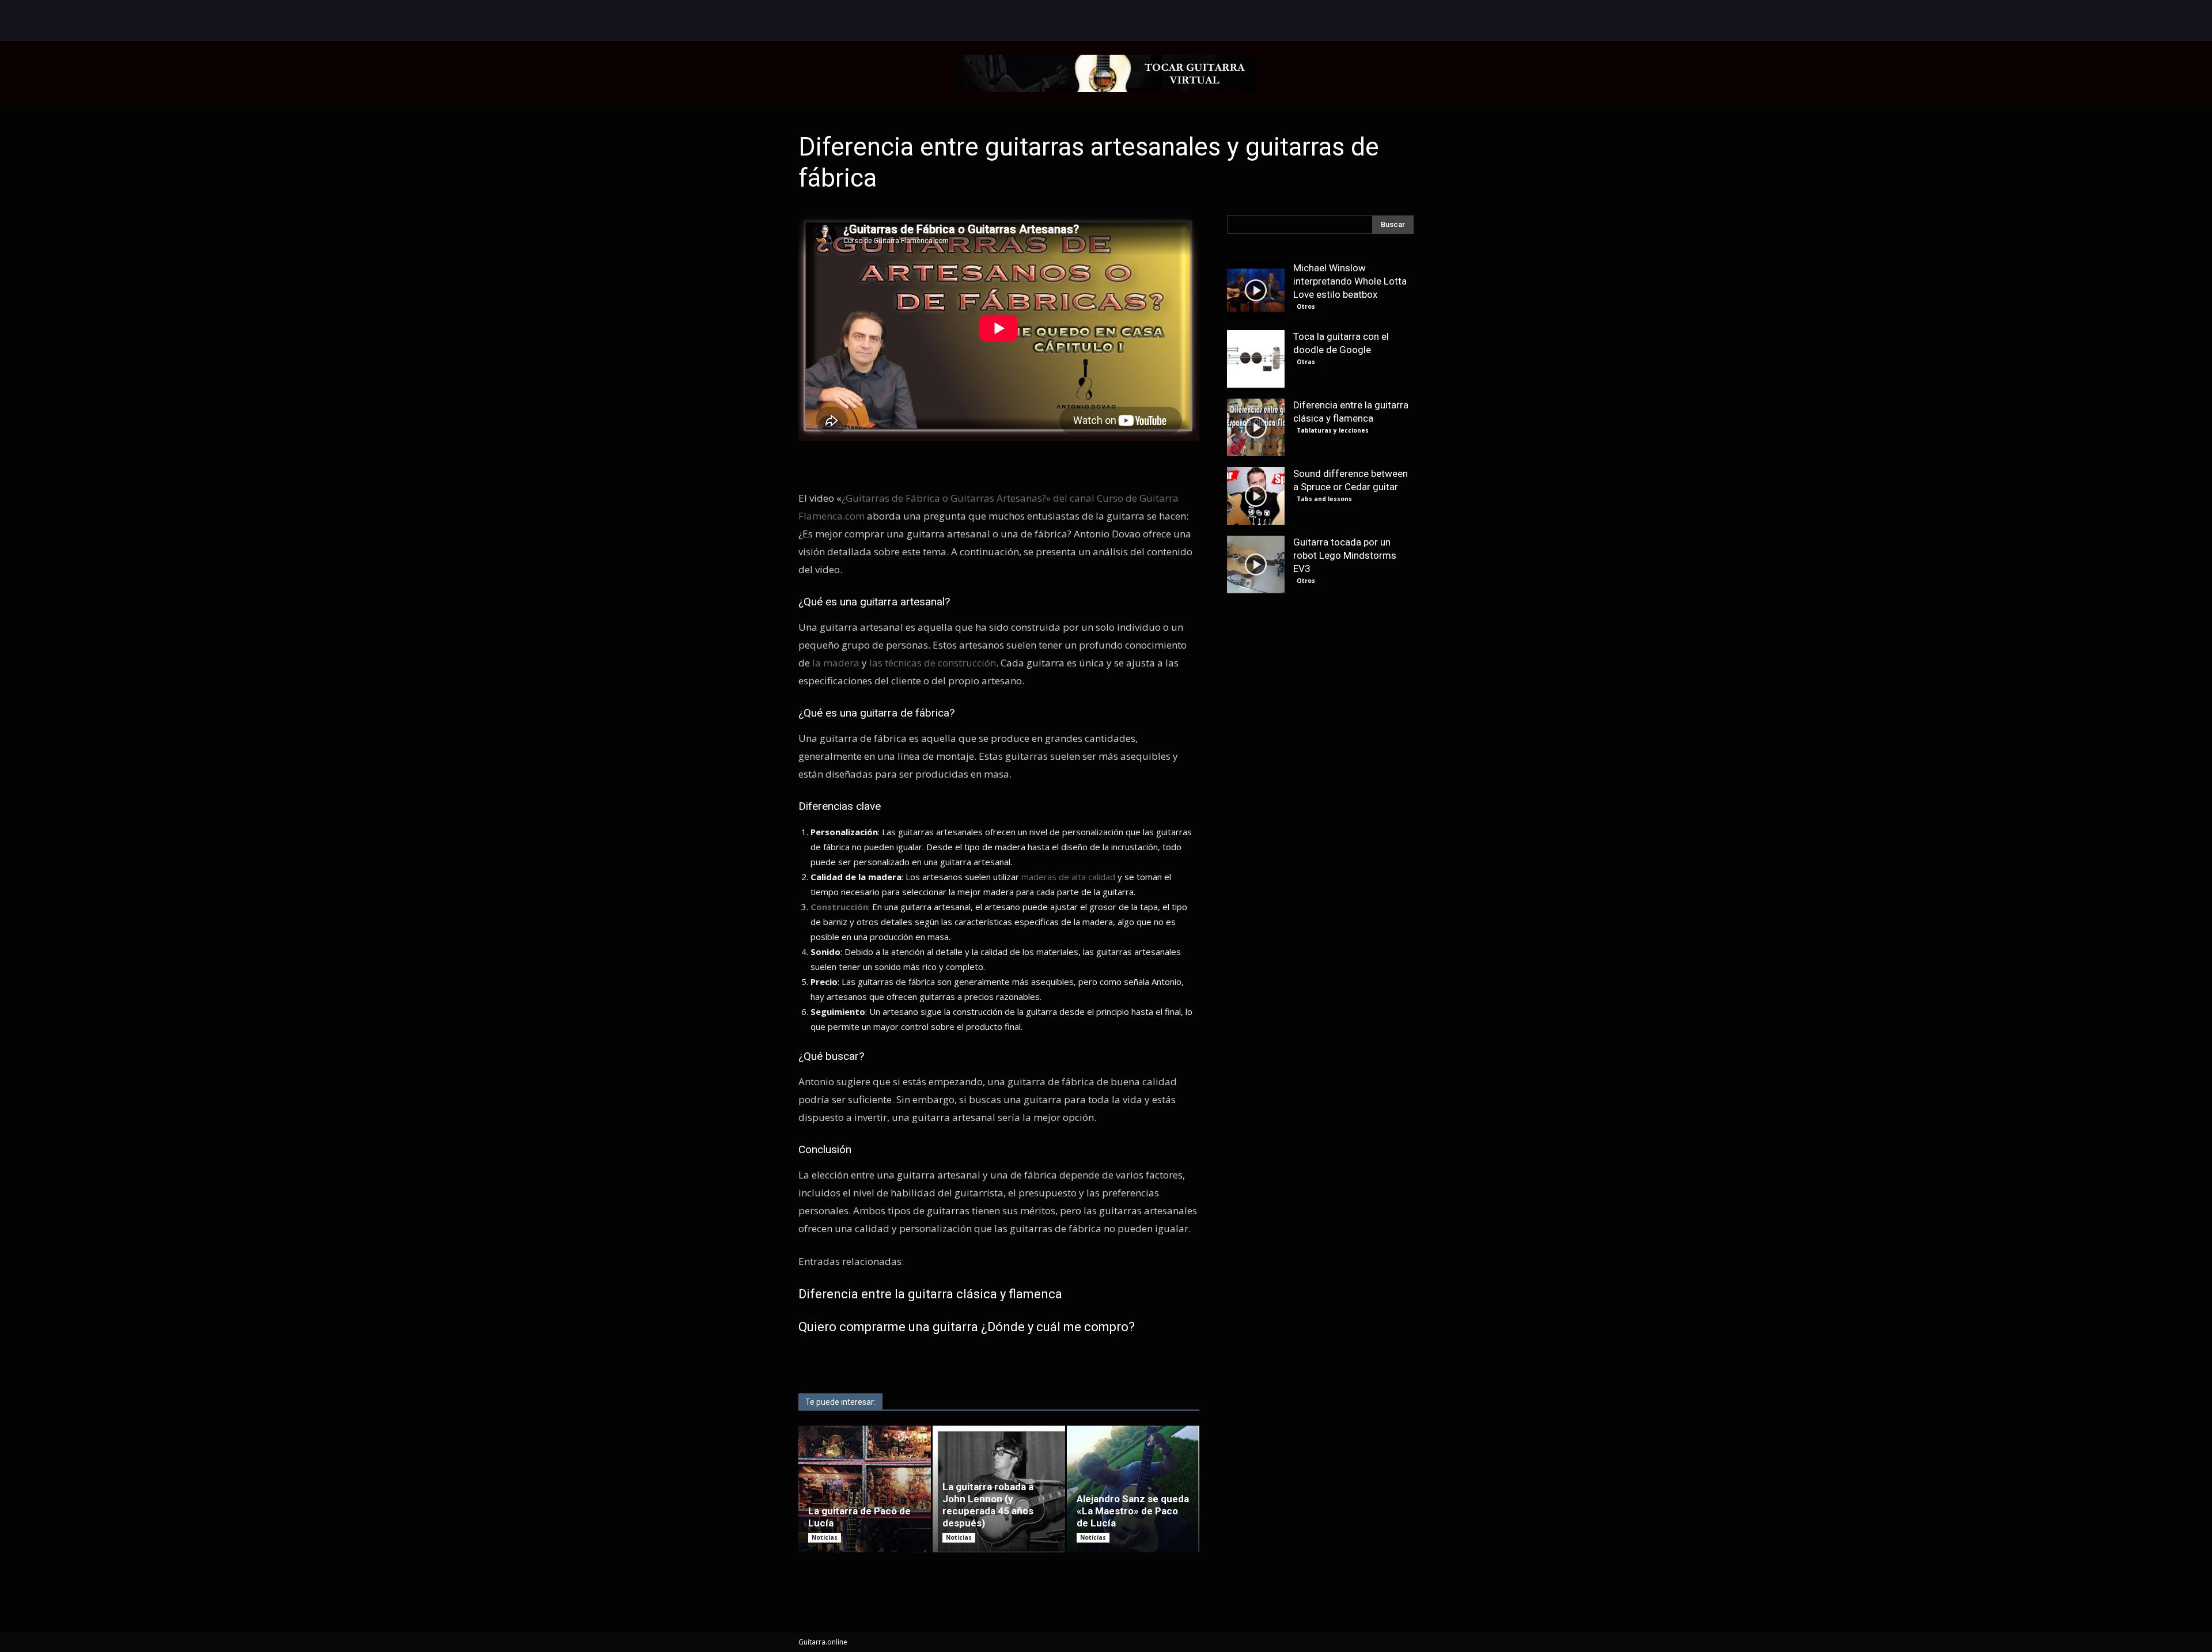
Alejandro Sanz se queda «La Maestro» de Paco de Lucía (1133, 1511)
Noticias (825, 1537)
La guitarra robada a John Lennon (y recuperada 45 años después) (988, 1505)
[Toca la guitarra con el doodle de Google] (1256, 359)
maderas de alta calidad (1069, 877)
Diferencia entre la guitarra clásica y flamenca (930, 1294)
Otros (1306, 306)
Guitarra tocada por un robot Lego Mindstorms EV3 (1345, 555)
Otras (1306, 362)
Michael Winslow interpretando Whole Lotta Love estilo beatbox (1350, 281)
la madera (836, 663)
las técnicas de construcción (933, 663)
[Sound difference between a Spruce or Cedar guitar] (1256, 496)
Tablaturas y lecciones (1333, 430)
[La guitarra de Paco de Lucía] (865, 1489)
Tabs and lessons (1324, 499)
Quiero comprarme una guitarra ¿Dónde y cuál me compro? (967, 1327)
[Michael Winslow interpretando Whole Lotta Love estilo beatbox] (1256, 290)
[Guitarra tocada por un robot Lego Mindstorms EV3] (1256, 564)
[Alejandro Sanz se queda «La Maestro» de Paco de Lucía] (1133, 1489)
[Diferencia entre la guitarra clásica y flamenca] (1256, 427)
